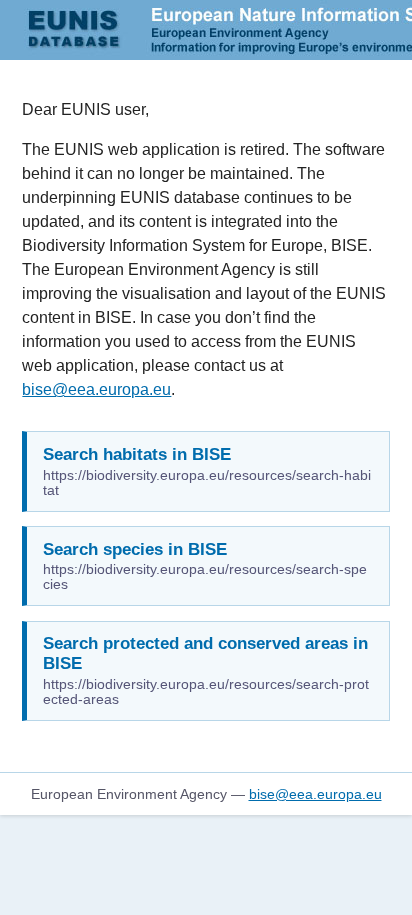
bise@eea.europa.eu (96, 389)
